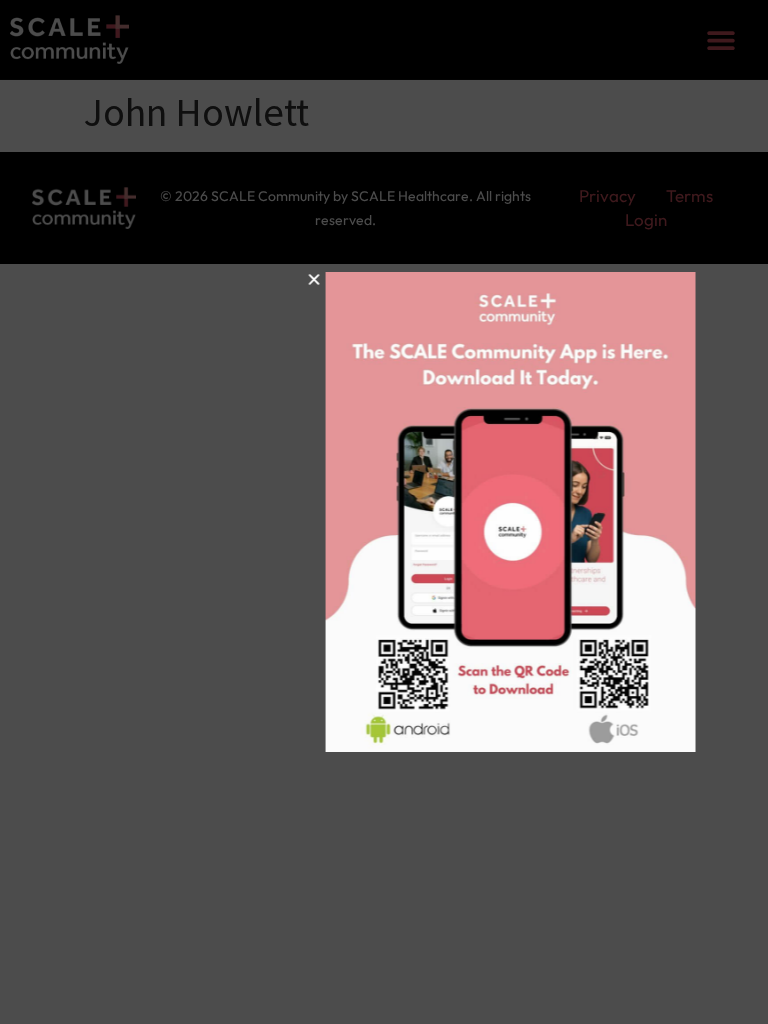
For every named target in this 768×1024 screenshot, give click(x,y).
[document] (384, 512)
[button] (244, 279)
